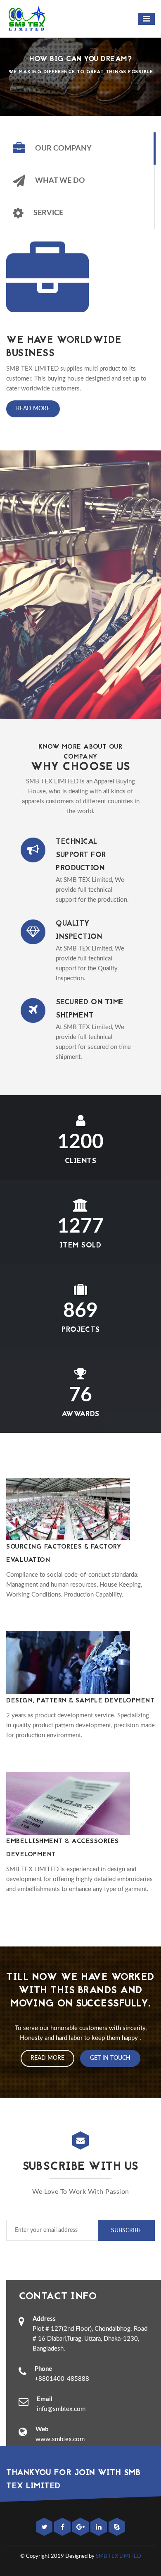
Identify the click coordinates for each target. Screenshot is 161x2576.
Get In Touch (110, 2058)
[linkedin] (99, 2527)
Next (146, 62)
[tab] (80, 148)
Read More (33, 409)
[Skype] (117, 2527)
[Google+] (81, 2527)
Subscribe (126, 2231)
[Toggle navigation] (146, 19)
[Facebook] (63, 2527)
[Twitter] (45, 2527)
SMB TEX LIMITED (118, 2556)
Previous (15, 62)
